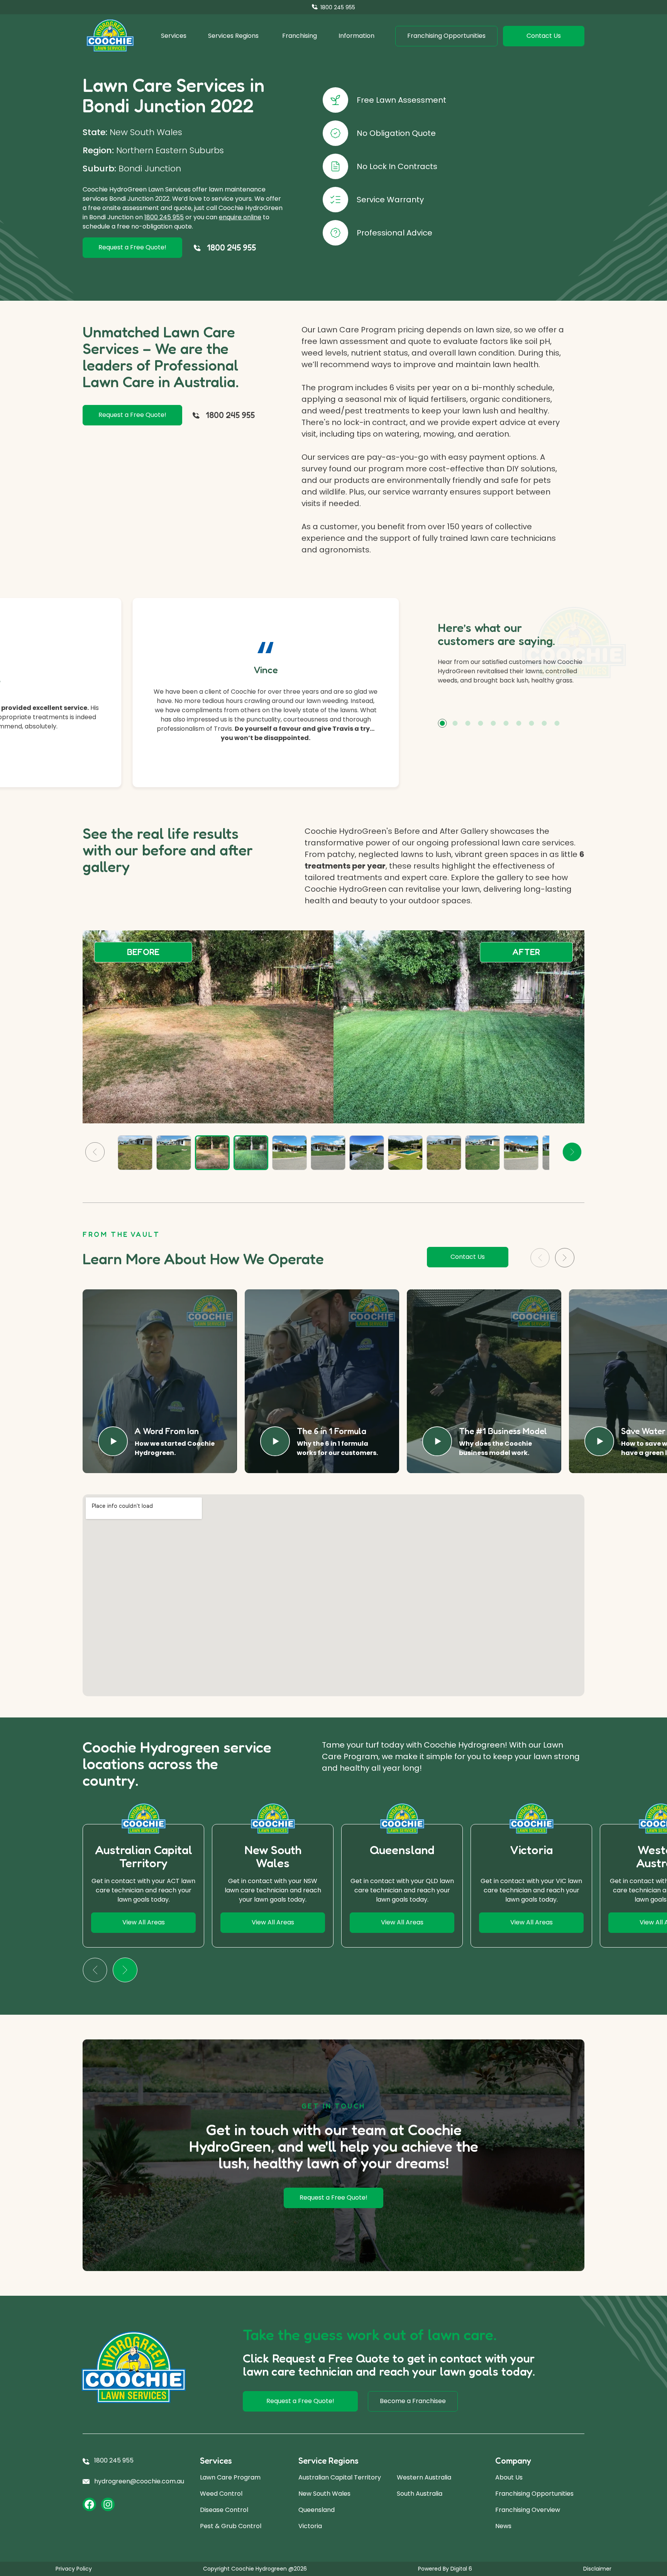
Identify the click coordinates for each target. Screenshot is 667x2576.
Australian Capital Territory (340, 2477)
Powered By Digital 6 (445, 2569)
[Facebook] (89, 2504)
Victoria (310, 2526)
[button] (442, 723)
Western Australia (424, 2477)
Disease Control (224, 2510)
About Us (509, 2477)
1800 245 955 (164, 217)
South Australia (420, 2494)
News (503, 2526)
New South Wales (324, 2494)
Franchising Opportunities (534, 2494)
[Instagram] (108, 2504)
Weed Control (221, 2494)
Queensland (317, 2510)
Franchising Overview (528, 2510)
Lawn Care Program (230, 2477)
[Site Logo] (110, 36)
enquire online (240, 217)
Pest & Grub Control (231, 2526)
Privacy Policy (74, 2569)
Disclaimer (597, 2569)
